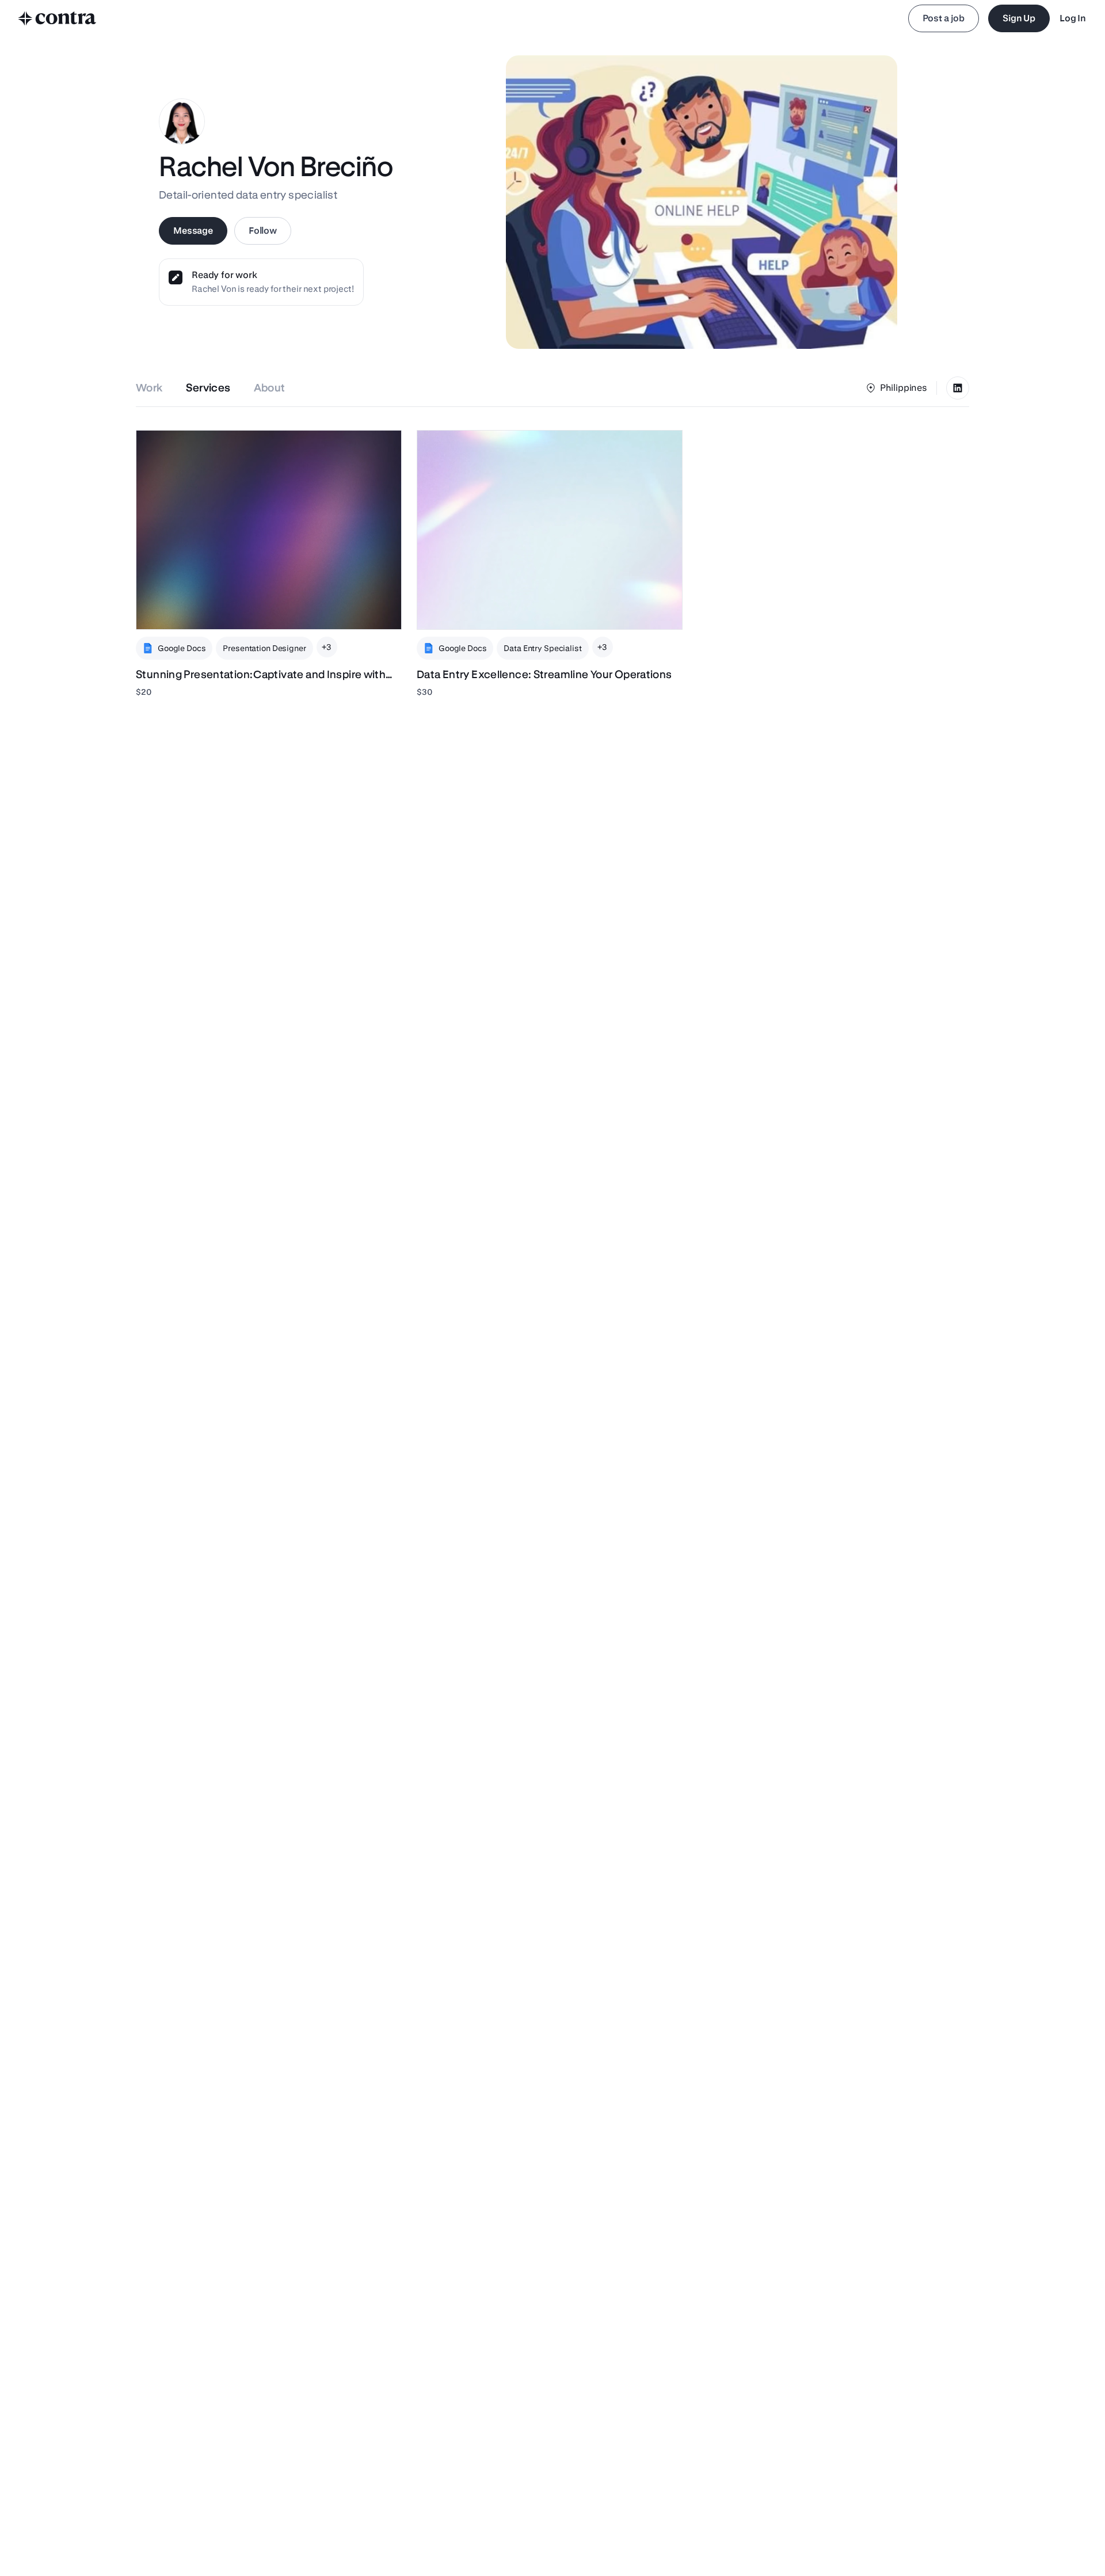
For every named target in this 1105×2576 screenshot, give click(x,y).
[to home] (58, 18)
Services (208, 388)
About (270, 388)
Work (149, 388)
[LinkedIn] (958, 388)
